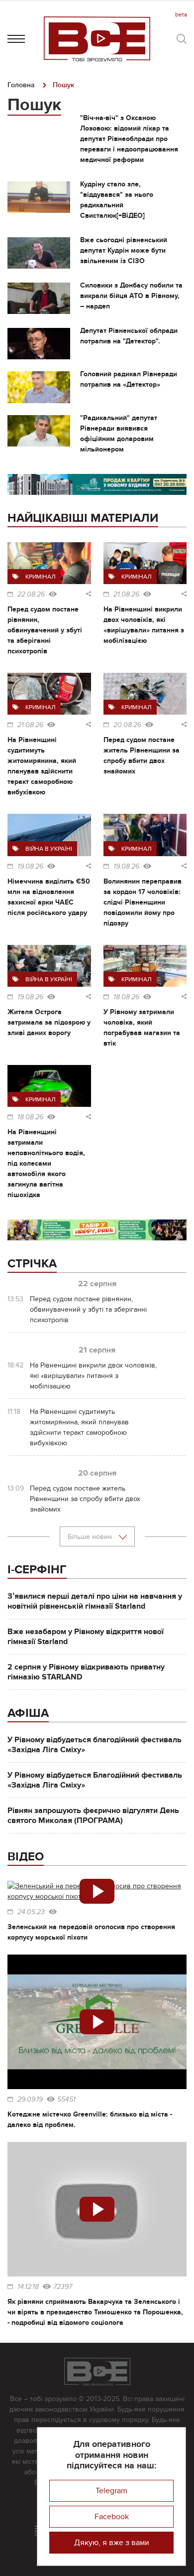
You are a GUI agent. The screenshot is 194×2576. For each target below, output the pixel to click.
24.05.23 (31, 1912)
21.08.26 (126, 595)
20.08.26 (127, 725)
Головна (21, 85)
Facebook (112, 2517)
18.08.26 (126, 997)
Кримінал (41, 577)
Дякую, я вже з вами (112, 2543)
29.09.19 (30, 2100)
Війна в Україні (49, 849)
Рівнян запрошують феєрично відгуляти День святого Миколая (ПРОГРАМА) (93, 1816)
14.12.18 (28, 2287)
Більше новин (91, 1537)
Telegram (111, 2491)
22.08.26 (31, 595)
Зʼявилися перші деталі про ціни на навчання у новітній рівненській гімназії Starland (95, 1601)
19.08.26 (30, 867)
